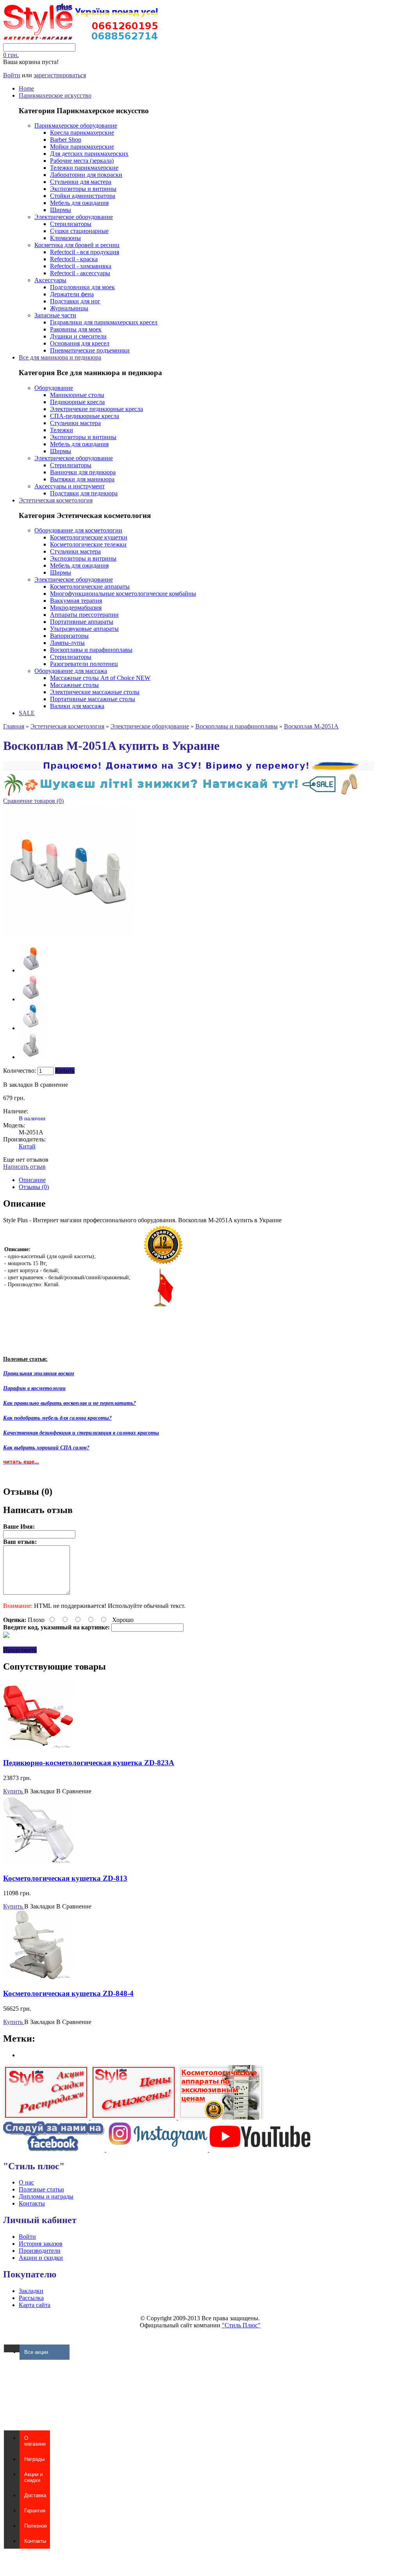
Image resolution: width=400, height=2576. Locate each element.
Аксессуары (50, 280)
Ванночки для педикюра (83, 472)
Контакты (32, 2203)
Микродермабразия (76, 608)
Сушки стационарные (79, 231)
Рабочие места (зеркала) (82, 161)
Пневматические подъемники (90, 350)
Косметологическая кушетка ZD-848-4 (68, 1993)
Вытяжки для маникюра (82, 479)
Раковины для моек (76, 329)
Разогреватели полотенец (84, 664)
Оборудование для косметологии (78, 530)
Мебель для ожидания (79, 203)
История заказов (41, 2244)
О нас (26, 2182)
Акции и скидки (41, 2258)
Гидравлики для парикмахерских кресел (104, 322)
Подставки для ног (75, 301)
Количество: (20, 1071)
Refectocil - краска (74, 259)
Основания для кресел (80, 343)
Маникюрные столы (77, 395)
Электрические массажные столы (95, 692)
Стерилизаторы (71, 224)
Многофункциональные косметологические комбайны (123, 594)
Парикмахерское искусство (55, 95)
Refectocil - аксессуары (80, 273)
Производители (40, 2251)
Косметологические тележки (88, 544)
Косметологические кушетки (89, 537)
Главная (14, 726)
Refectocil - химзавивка (81, 266)
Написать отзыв (24, 1167)
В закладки (18, 1085)
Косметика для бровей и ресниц (77, 245)
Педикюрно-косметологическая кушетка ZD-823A (89, 1763)
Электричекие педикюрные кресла (96, 409)
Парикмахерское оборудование (76, 126)
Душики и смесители (78, 336)
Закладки (31, 2291)
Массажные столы (74, 685)
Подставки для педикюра (84, 493)
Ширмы (61, 210)
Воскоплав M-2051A (311, 726)
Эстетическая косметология (56, 500)
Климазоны (65, 238)
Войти (12, 75)
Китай (27, 1146)
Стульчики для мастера (81, 182)
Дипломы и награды (46, 2196)
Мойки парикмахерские (82, 147)
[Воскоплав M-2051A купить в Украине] (32, 970)
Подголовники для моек (82, 287)
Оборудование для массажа (71, 671)
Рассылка (31, 2298)
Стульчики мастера (75, 423)
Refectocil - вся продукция (85, 252)
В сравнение (51, 1085)
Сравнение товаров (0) (33, 801)
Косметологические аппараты (90, 587)
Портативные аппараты (82, 622)
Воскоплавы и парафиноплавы (91, 650)
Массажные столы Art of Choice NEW (100, 678)
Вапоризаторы (69, 636)
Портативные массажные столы (93, 699)
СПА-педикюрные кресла (85, 416)
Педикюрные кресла (77, 402)
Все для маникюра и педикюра (60, 357)
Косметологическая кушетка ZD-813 (65, 1878)
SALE (27, 713)
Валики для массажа (77, 706)
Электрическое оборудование (74, 217)
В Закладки (39, 1791)
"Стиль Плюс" (241, 2325)
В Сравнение (74, 1791)
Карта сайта (35, 2305)
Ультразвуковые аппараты (84, 629)
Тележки (62, 430)
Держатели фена (72, 294)
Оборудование (54, 388)
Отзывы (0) (34, 1187)
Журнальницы (69, 308)
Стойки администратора (83, 196)
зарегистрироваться (60, 75)
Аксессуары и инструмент (70, 486)
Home (26, 88)
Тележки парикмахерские (84, 168)
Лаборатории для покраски (86, 175)
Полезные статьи (41, 2189)
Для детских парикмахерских (89, 154)
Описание (32, 1180)
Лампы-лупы (67, 643)
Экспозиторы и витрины (83, 189)
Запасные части (55, 315)
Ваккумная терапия (76, 601)
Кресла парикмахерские (82, 133)
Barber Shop (66, 140)
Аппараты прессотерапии (84, 615)
